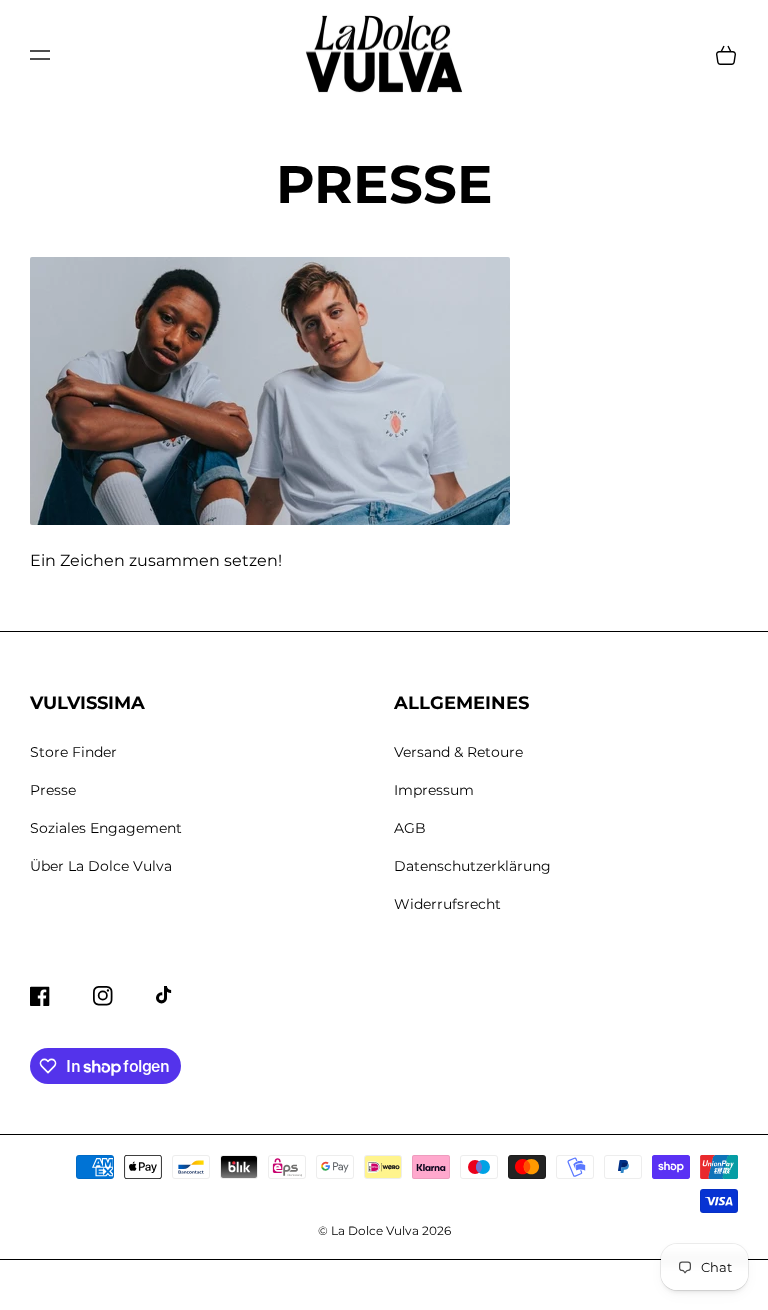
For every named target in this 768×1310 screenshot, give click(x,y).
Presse (53, 790)
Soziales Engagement (106, 828)
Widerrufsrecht (447, 904)
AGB (410, 828)
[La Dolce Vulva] (384, 55)
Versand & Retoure (458, 752)
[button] (40, 55)
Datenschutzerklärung (472, 866)
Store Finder (73, 752)
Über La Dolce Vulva (101, 866)
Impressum (434, 790)
